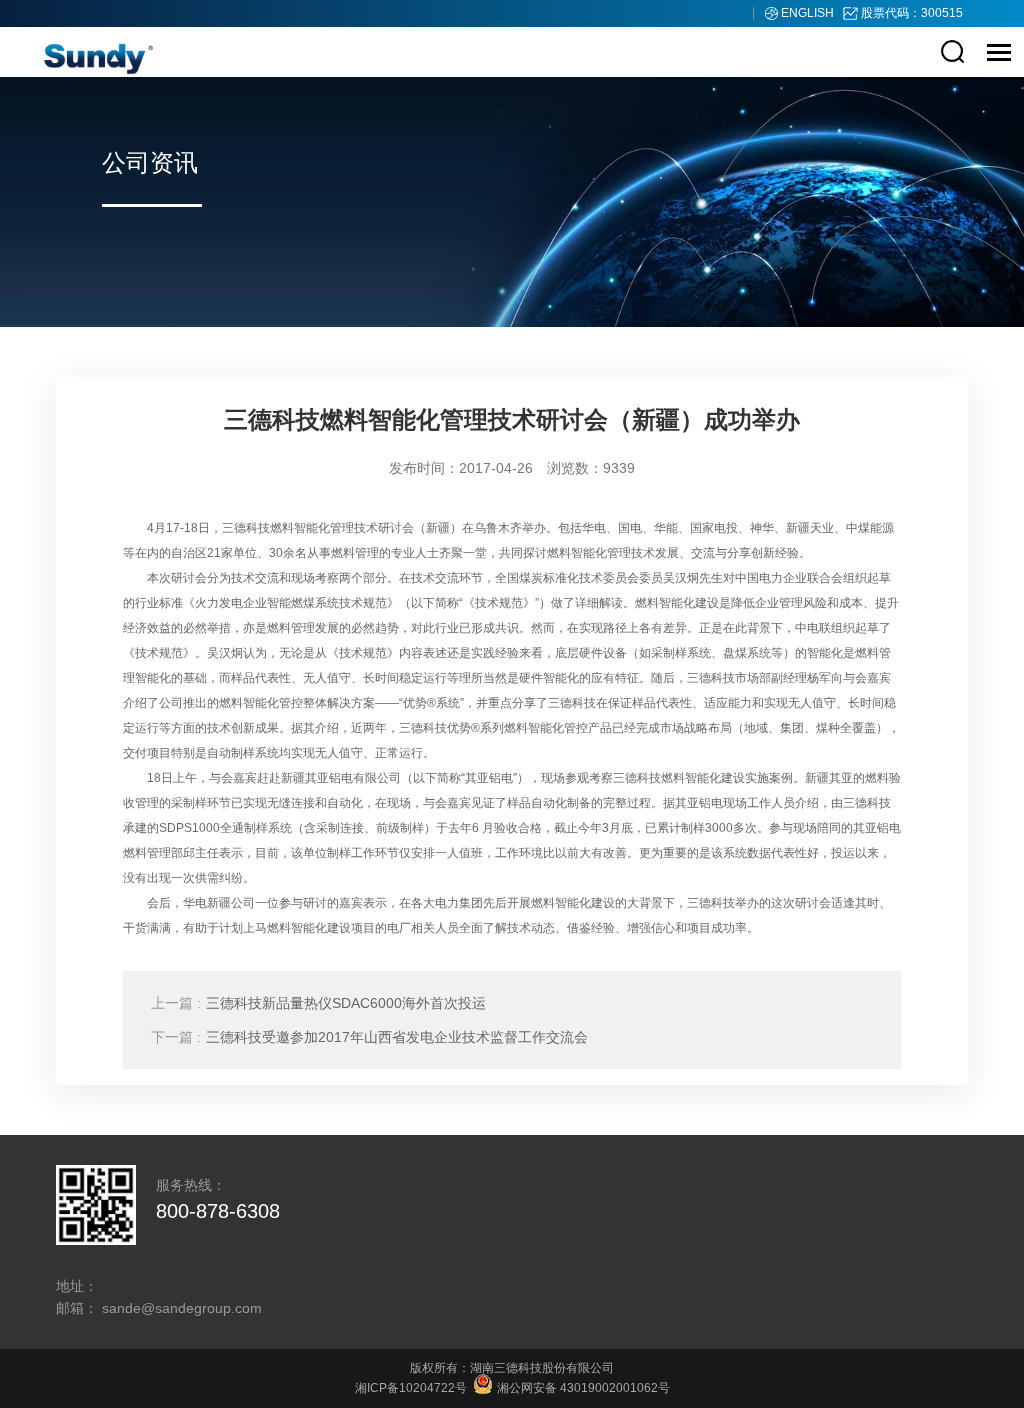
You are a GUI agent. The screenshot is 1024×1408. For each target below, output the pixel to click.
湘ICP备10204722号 (411, 1388)
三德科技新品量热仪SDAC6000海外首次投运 (318, 1003)
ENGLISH (809, 13)
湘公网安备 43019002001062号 (582, 1388)
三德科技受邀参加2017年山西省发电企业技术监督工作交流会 (369, 1037)
